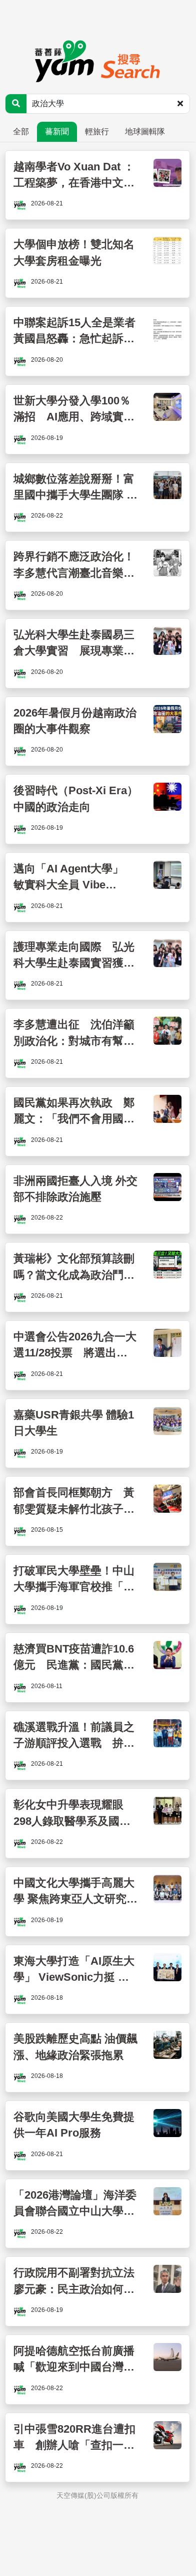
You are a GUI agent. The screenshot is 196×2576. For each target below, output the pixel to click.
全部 (21, 132)
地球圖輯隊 (145, 132)
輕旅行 (97, 132)
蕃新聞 (57, 132)
